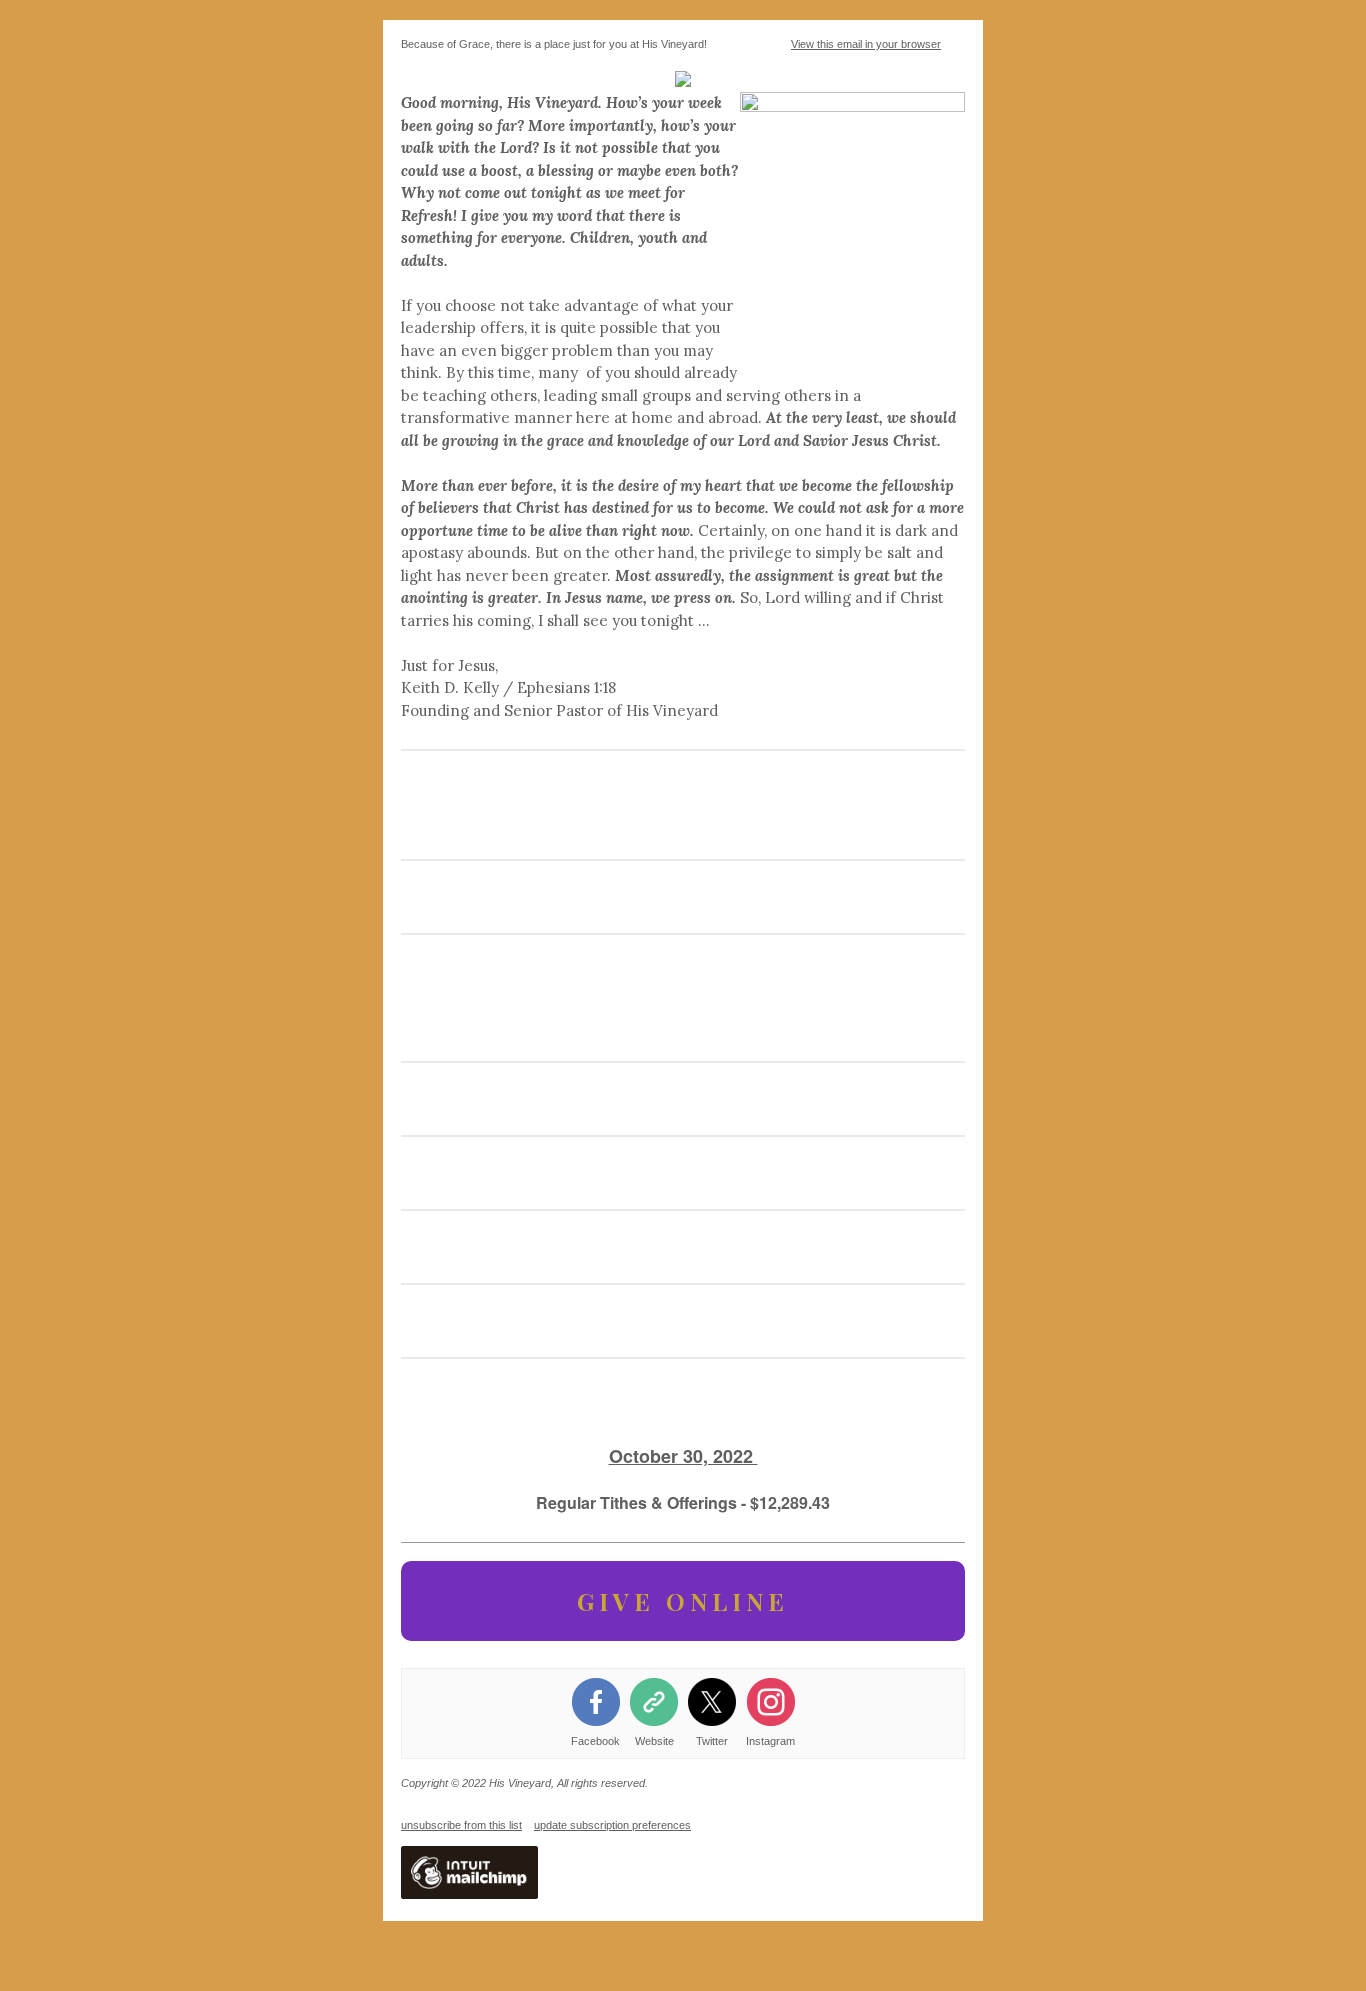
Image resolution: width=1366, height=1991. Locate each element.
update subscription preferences (612, 1825)
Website (654, 1741)
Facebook (595, 1741)
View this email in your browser (866, 44)
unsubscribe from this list (461, 1825)
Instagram (770, 1741)
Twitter (712, 1741)
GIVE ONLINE (683, 1601)
